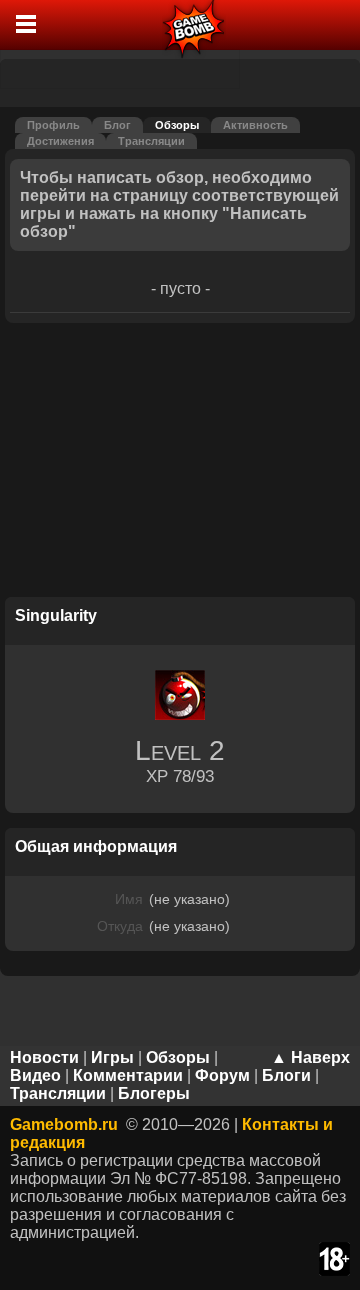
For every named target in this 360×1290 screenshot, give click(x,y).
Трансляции (151, 141)
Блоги (286, 1075)
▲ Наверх (310, 1057)
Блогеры (154, 1093)
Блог (117, 125)
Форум (222, 1075)
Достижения (60, 141)
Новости (44, 1057)
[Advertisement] (180, 463)
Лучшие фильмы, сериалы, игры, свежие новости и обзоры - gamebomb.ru (194, 25)
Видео (35, 1075)
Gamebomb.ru (64, 1124)
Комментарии (128, 1075)
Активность (255, 125)
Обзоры (177, 125)
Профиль (53, 125)
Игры (112, 1057)
